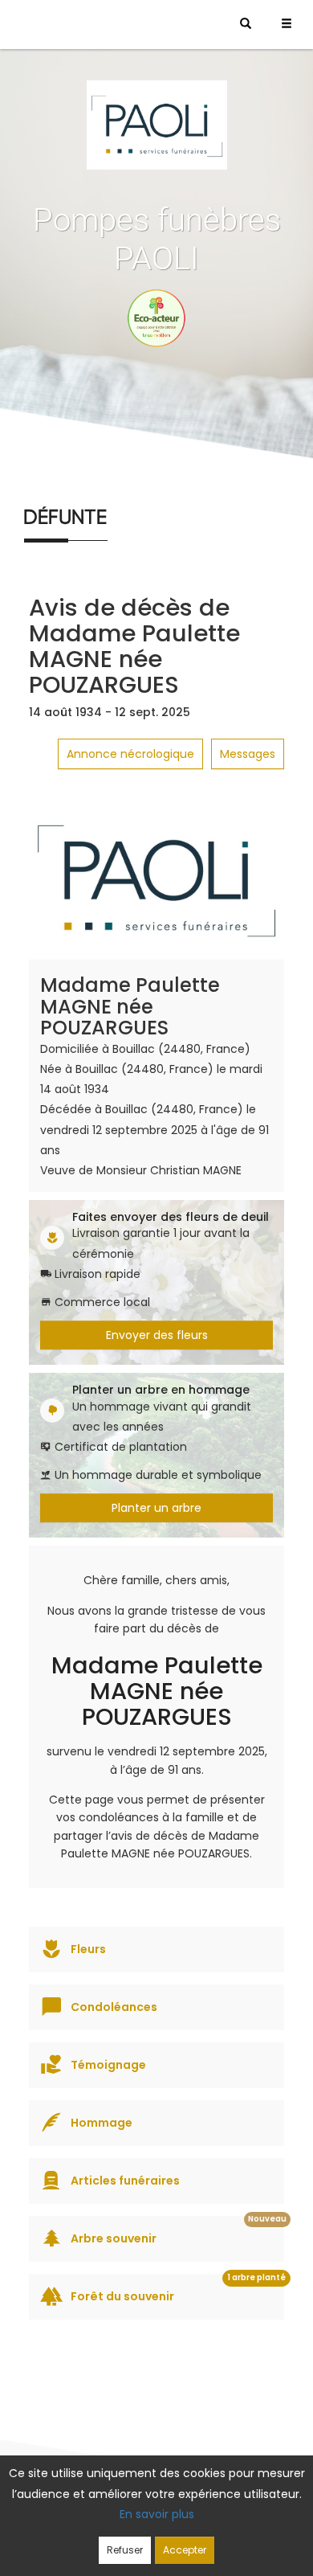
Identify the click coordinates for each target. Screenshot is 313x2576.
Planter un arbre (156, 1508)
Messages (248, 754)
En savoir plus (157, 2514)
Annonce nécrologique (130, 754)
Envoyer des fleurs (157, 1335)
